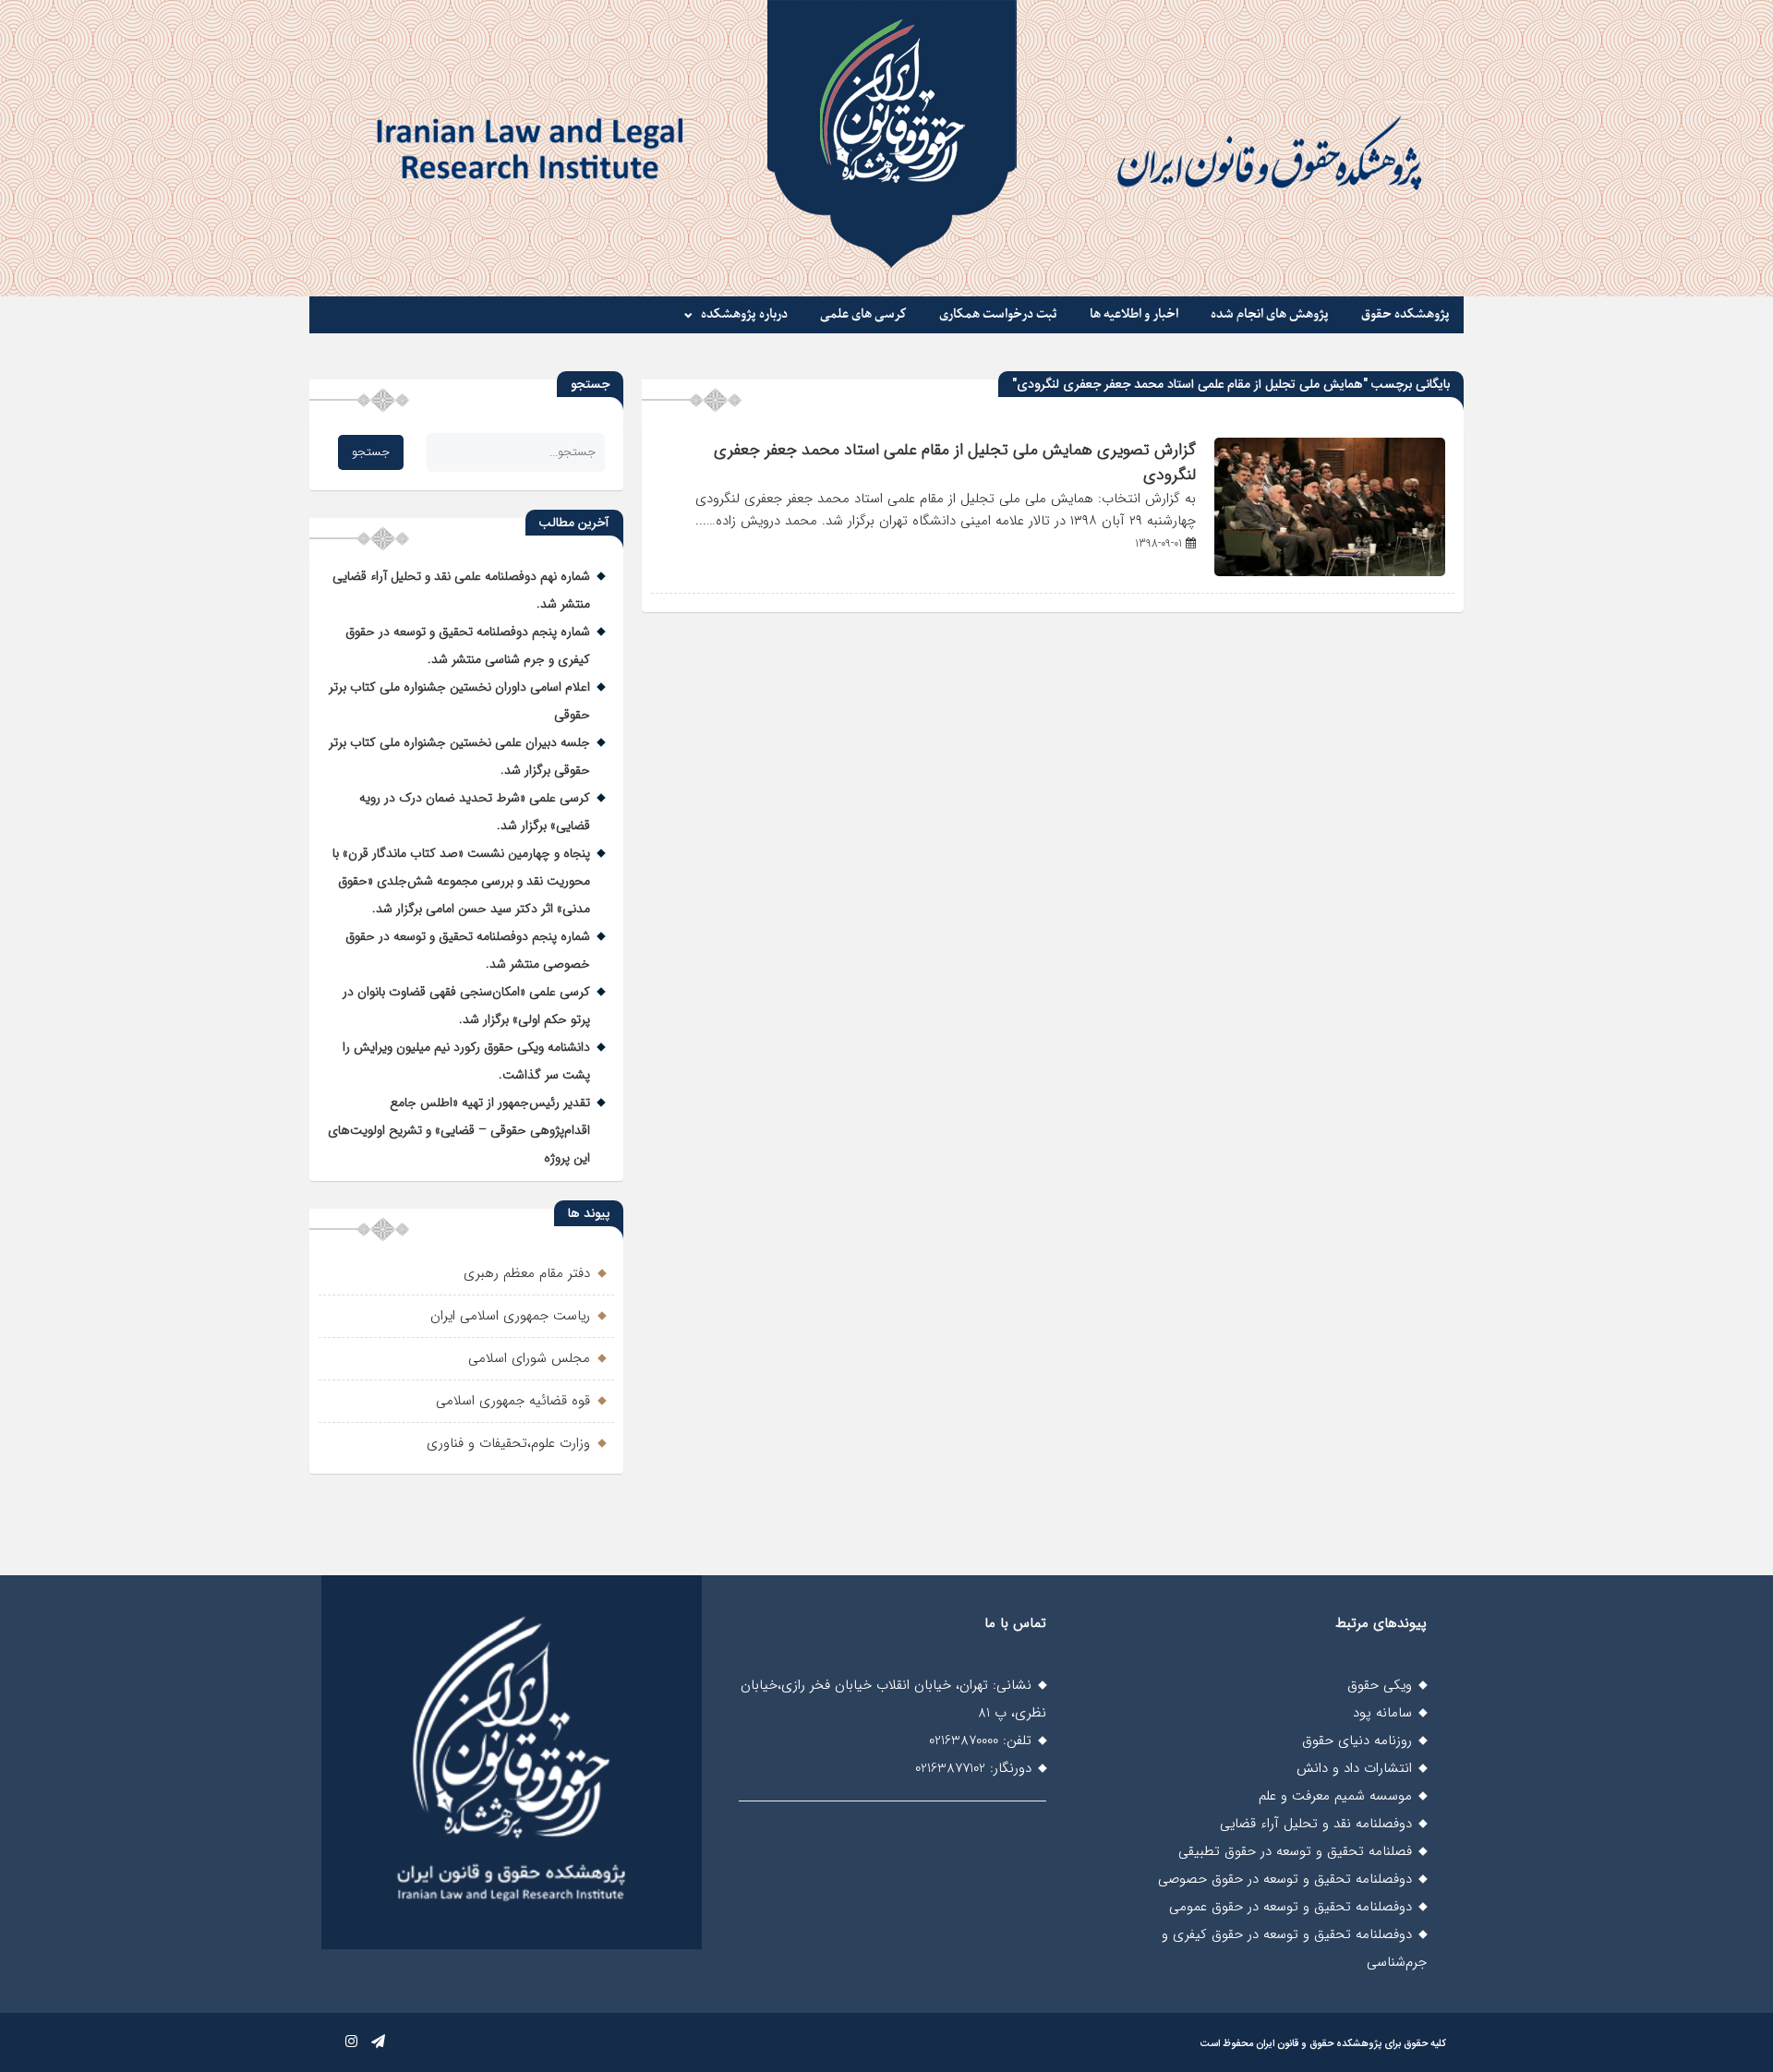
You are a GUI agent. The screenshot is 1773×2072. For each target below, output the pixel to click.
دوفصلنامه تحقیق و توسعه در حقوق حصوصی (1285, 1879)
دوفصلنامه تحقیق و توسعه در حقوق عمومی (1291, 1907)
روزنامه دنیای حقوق (1357, 1741)
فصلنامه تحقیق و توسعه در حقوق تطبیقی (1295, 1851)
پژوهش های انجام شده (1270, 314)
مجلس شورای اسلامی (529, 1358)
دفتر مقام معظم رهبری (527, 1273)
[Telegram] (378, 2042)
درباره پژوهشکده (744, 314)
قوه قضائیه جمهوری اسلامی (513, 1401)
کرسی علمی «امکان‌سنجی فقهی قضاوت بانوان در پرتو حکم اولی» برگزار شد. (466, 1006)
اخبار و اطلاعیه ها (1134, 314)
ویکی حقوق (1380, 1685)
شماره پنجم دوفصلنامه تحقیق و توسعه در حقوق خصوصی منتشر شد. (468, 950)
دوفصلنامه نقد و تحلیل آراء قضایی (1316, 1824)
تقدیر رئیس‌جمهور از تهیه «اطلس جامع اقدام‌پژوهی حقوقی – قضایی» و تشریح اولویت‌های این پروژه (459, 1130)
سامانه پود (1382, 1713)
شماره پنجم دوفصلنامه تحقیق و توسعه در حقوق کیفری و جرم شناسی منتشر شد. (468, 645)
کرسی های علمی (863, 314)
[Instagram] (351, 2042)
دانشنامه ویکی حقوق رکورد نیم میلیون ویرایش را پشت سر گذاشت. (466, 1061)
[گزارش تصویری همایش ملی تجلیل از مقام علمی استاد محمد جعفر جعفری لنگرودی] (1330, 572)
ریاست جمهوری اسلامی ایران (510, 1316)
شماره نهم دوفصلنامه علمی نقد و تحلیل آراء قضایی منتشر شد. (461, 590)
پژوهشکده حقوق (1405, 314)
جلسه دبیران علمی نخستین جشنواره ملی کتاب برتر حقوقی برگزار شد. (459, 756)
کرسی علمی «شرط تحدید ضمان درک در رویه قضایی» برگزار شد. (475, 812)
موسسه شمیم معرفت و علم (1335, 1796)
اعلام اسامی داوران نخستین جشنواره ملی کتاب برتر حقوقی (459, 701)
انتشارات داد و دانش (1354, 1768)
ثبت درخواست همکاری (998, 314)
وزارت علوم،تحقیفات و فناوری (508, 1443)
